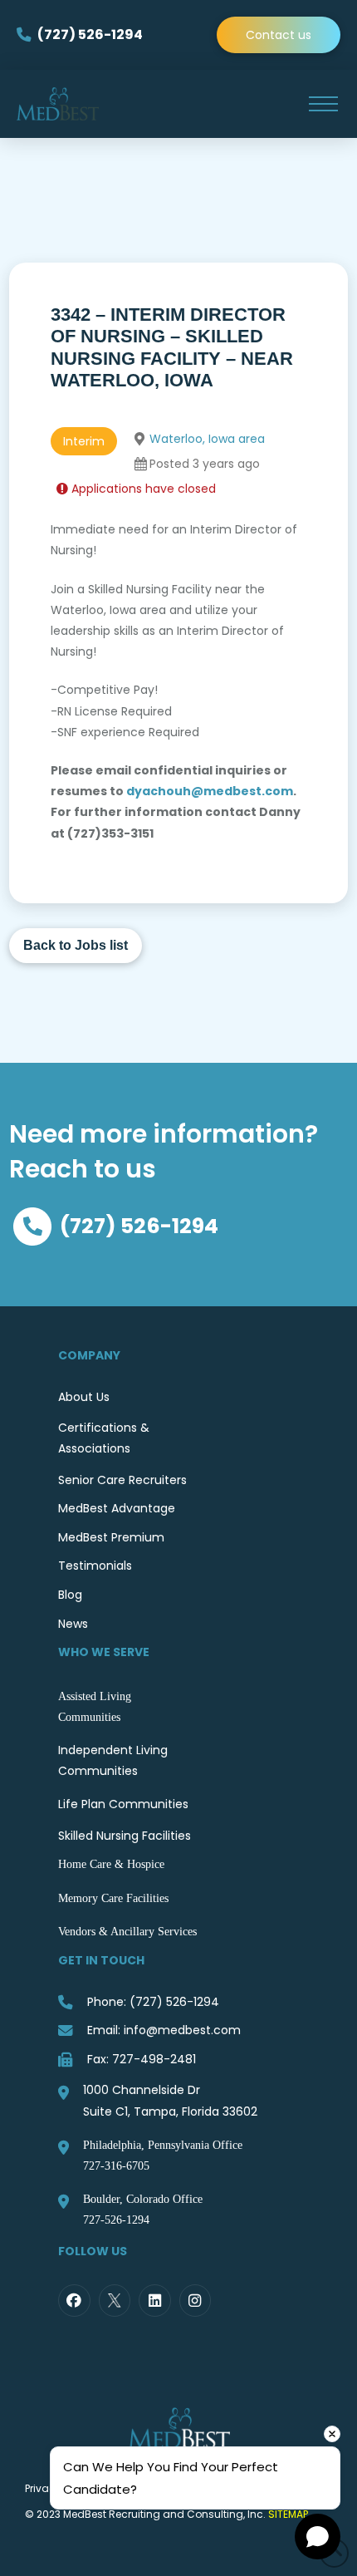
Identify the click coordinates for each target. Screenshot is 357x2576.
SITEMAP (288, 2514)
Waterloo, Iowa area (207, 439)
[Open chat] (318, 2537)
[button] (323, 104)
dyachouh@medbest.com (210, 791)
